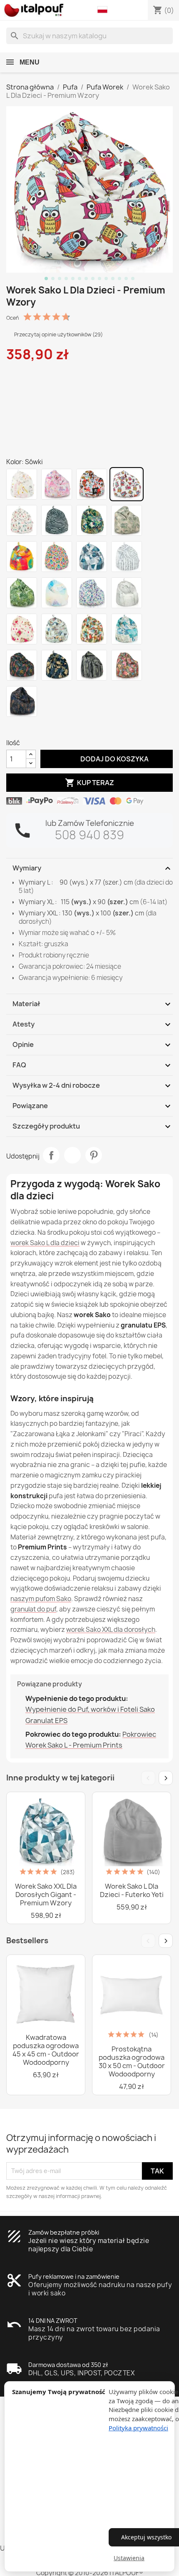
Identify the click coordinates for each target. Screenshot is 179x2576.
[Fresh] (22, 557)
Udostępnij (51, 1155)
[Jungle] (22, 593)
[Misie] (22, 629)
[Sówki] (127, 484)
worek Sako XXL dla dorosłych (111, 1630)
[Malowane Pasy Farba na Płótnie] (92, 665)
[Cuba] (92, 629)
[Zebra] (57, 520)
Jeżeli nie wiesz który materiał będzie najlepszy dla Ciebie (89, 2245)
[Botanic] (127, 520)
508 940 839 (89, 835)
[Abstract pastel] (57, 593)
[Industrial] (127, 593)
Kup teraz (89, 783)
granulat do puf (33, 1609)
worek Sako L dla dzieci (45, 1243)
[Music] (127, 557)
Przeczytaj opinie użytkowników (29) (58, 334)
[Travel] (57, 629)
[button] (104, 10)
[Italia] (22, 520)
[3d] (92, 593)
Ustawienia (129, 2558)
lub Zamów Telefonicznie (90, 823)
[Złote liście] (57, 665)
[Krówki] (22, 484)
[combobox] (89, 36)
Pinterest (94, 1155)
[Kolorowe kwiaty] (127, 665)
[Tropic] (92, 520)
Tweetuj (72, 1155)
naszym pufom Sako (41, 1599)
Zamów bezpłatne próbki (64, 2232)
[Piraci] (92, 484)
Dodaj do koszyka (107, 758)
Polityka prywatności (138, 2428)
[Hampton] (127, 629)
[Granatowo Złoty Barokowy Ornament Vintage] (22, 701)
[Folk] (57, 557)
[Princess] (57, 484)
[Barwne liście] (22, 665)
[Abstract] (92, 557)
